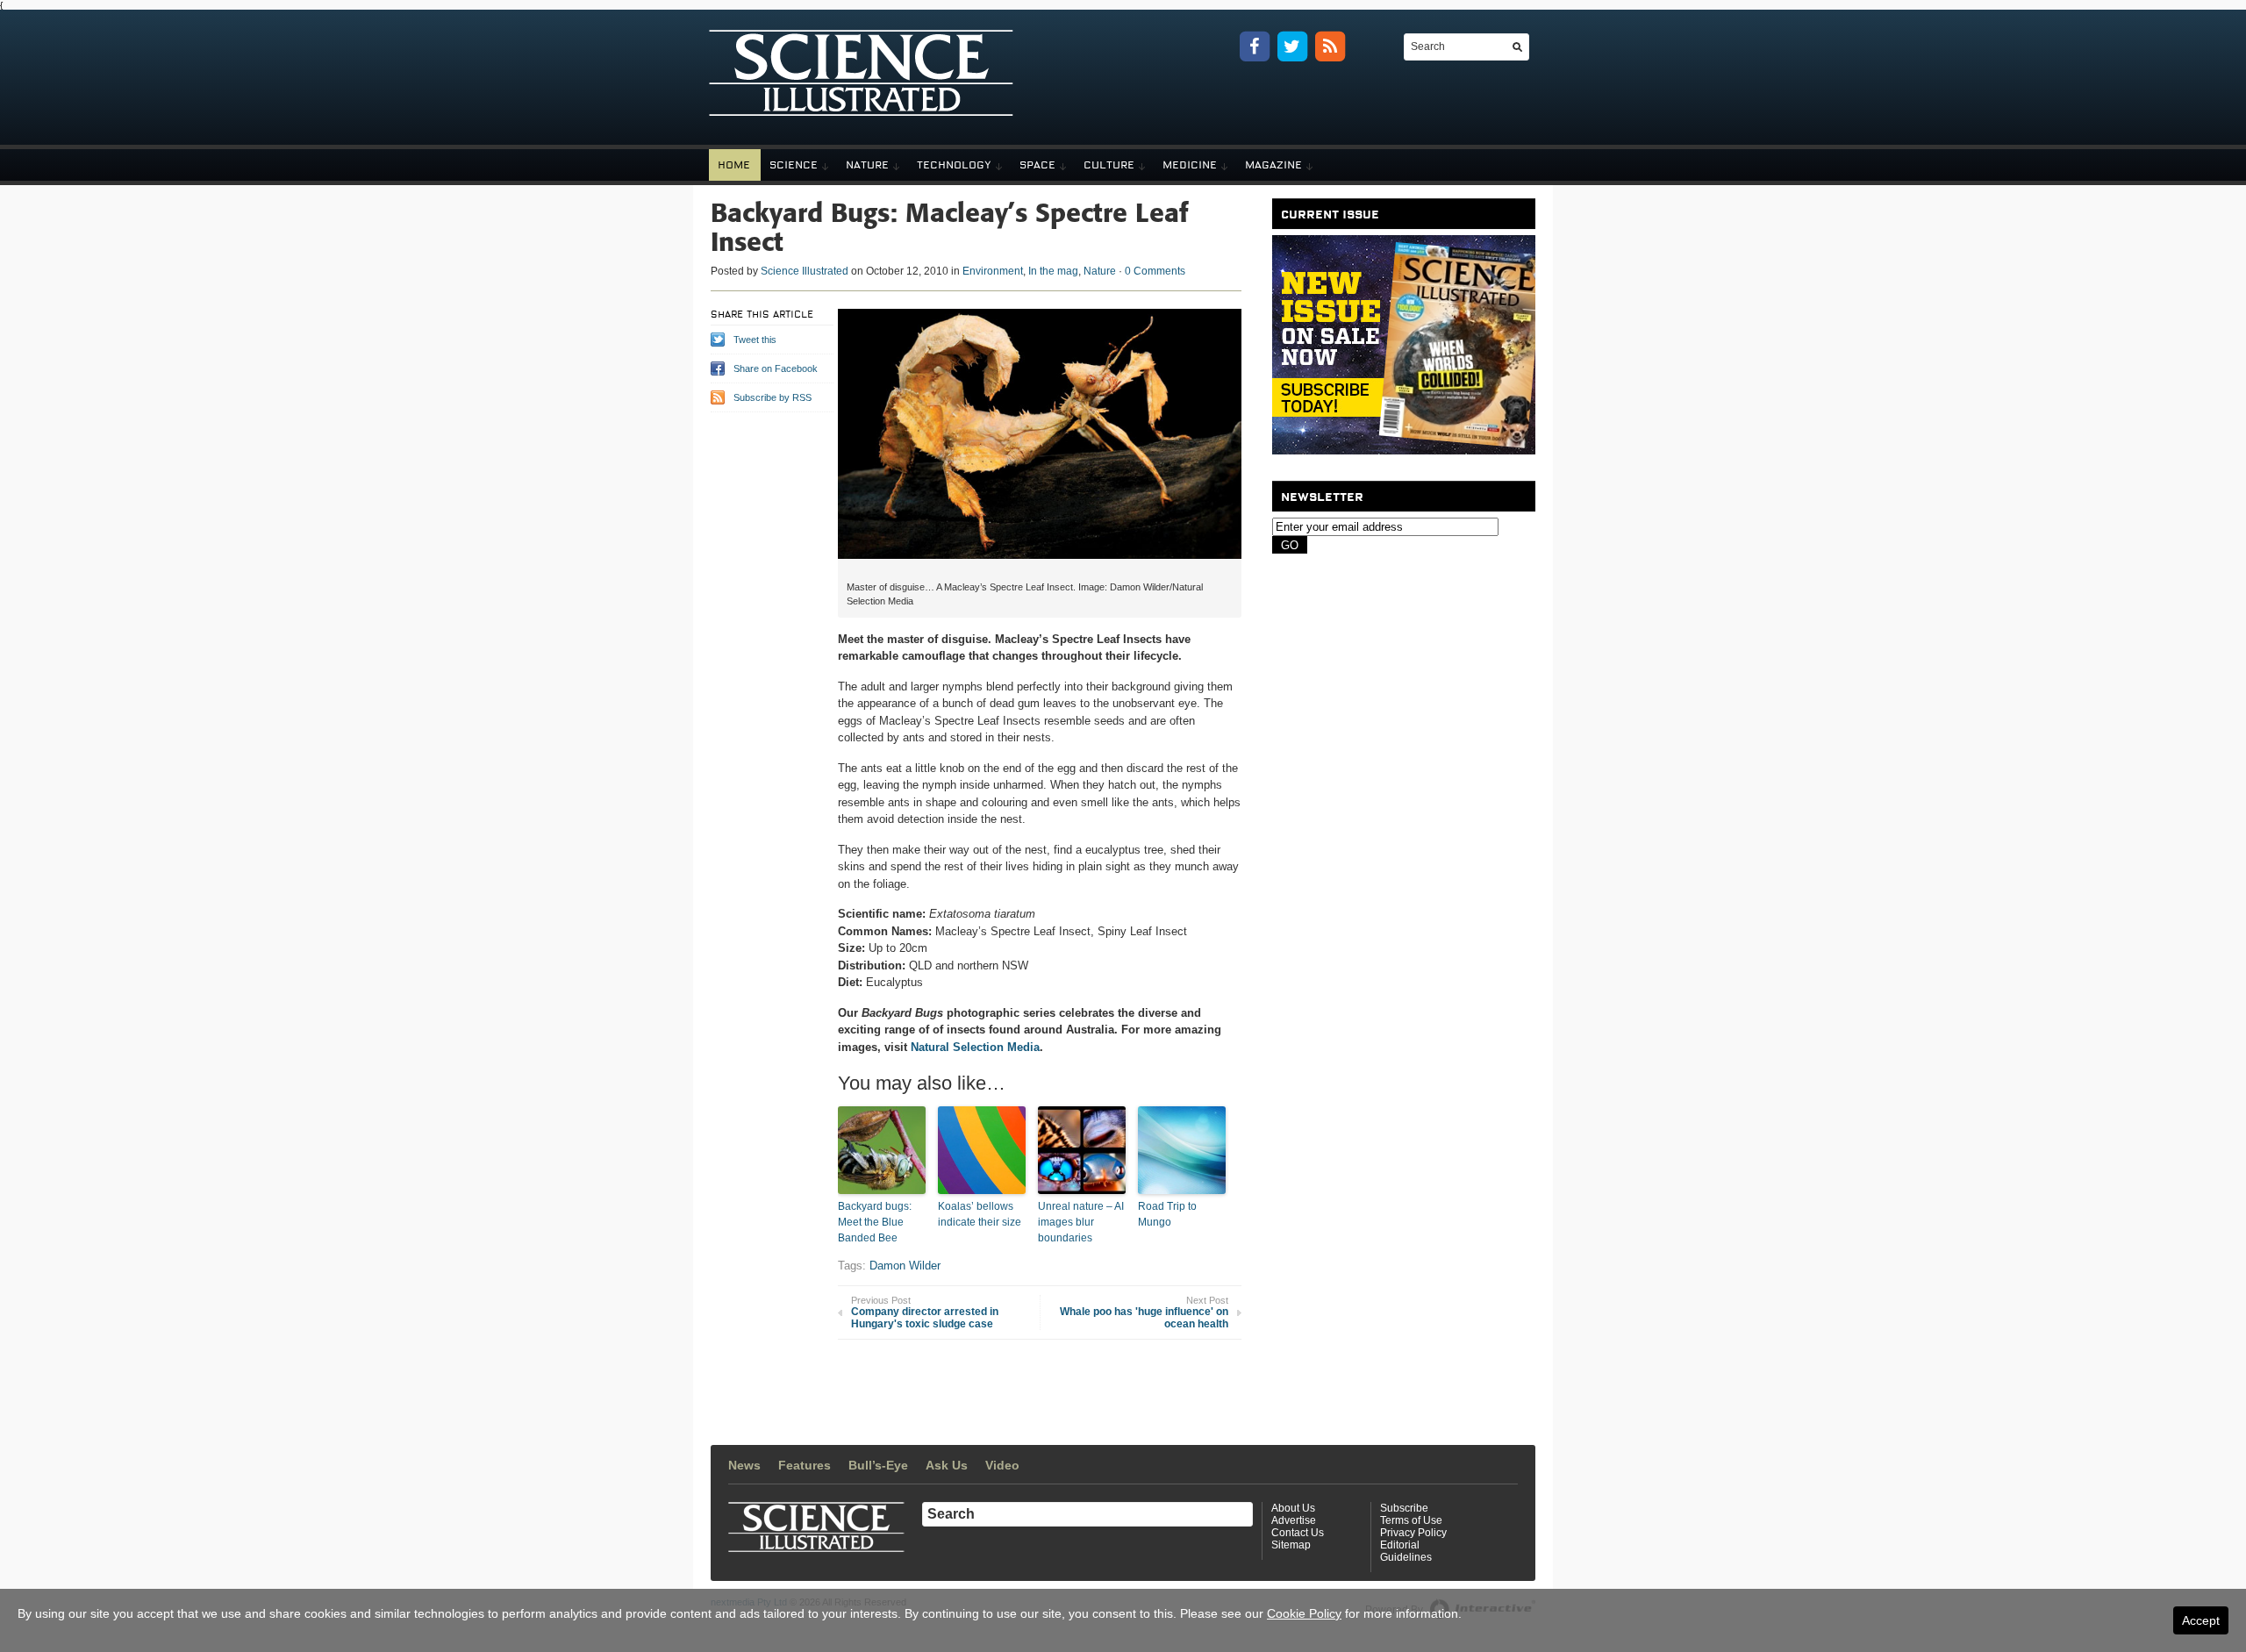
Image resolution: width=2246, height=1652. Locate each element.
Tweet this (755, 340)
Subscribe (1404, 1508)
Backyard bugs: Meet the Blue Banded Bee (875, 1222)
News (744, 1465)
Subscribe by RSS (773, 397)
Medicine (1190, 165)
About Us (1293, 1508)
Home (734, 165)
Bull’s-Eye (878, 1465)
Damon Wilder (905, 1266)
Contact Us (1298, 1533)
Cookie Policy (1304, 1613)
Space (1037, 165)
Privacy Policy (1413, 1533)
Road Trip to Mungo (1167, 1214)
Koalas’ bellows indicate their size (980, 1214)
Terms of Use (1411, 1520)
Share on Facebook (776, 368)
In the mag (1053, 271)
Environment (993, 271)
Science (794, 165)
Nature (867, 165)
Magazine (1273, 165)
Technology (954, 165)
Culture (1109, 165)
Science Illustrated (805, 271)
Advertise (1294, 1520)
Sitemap (1291, 1545)
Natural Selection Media (975, 1047)
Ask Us (947, 1465)
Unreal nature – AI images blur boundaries (1081, 1222)
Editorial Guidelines (1406, 1551)
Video (1002, 1465)
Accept (2201, 1620)
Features (805, 1465)
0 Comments (1155, 271)
